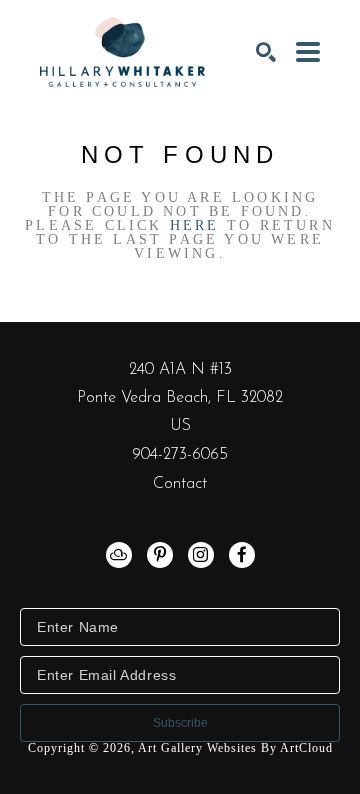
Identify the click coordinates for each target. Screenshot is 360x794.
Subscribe (180, 723)
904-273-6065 (180, 455)
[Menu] (308, 52)
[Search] (266, 52)
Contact (180, 484)
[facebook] (242, 555)
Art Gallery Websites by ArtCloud (235, 748)
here (195, 225)
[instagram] (201, 555)
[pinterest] (160, 555)
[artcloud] (119, 555)
